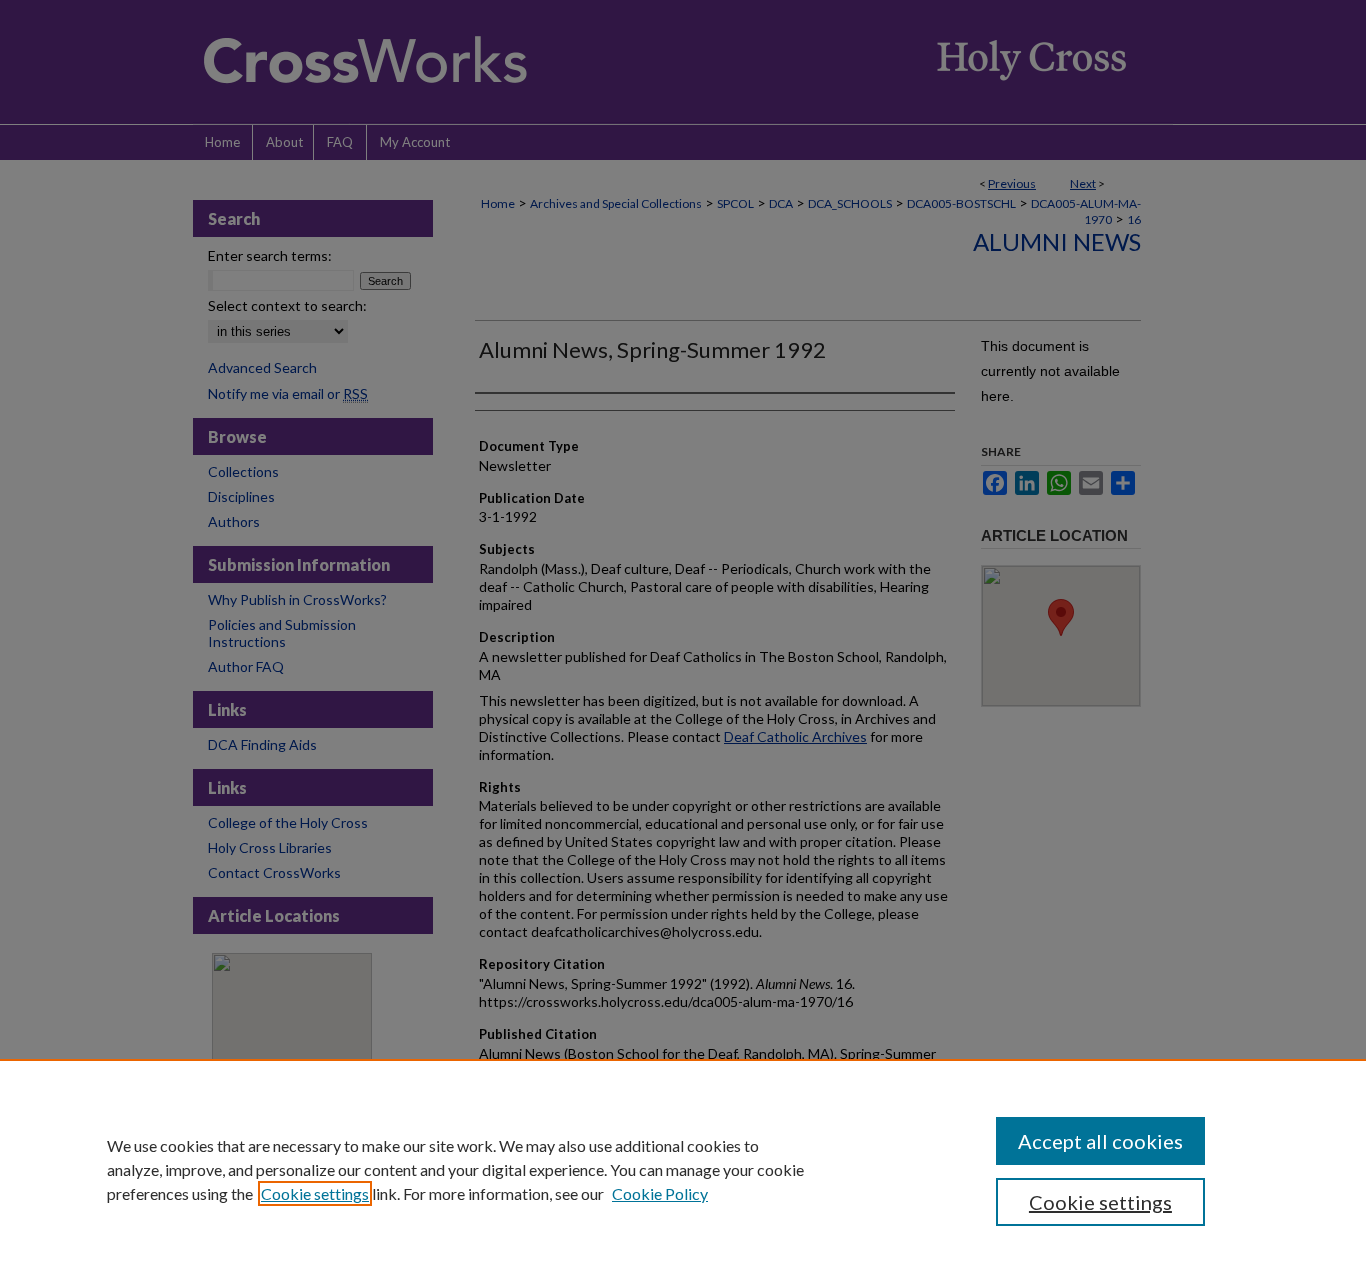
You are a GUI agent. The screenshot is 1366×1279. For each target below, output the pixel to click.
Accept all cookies (1100, 1141)
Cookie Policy (660, 1193)
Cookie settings (315, 1193)
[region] (683, 1169)
